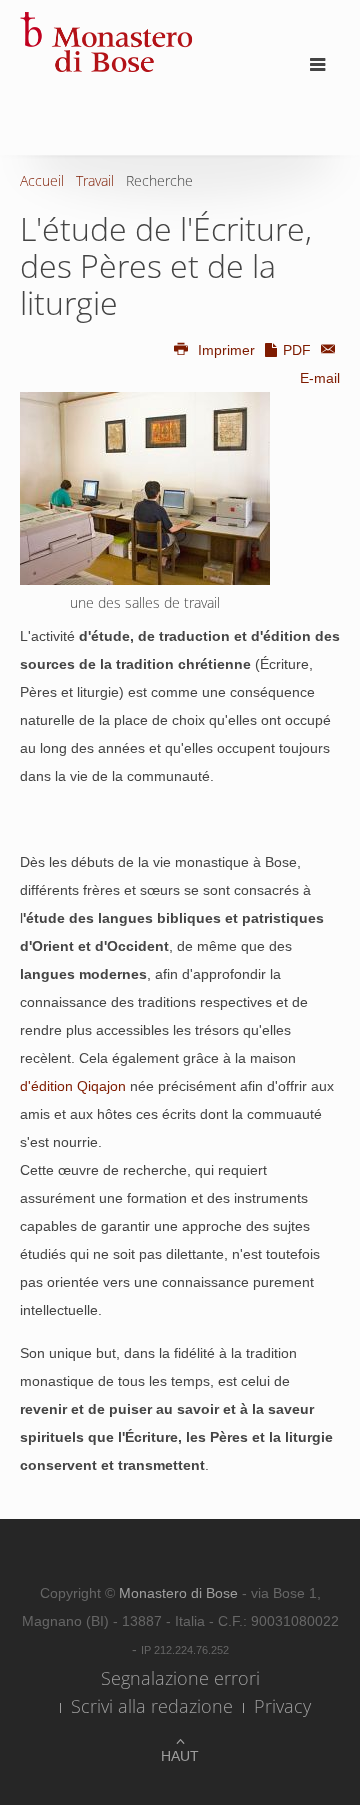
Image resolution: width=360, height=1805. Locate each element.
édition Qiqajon (78, 1086)
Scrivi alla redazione (152, 1706)
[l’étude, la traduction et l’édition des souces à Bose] (145, 488)
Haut (180, 1756)
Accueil (42, 180)
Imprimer (226, 350)
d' (25, 1086)
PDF (297, 350)
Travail (95, 180)
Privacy (282, 1706)
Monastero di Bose (180, 1593)
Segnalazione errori (180, 1678)
